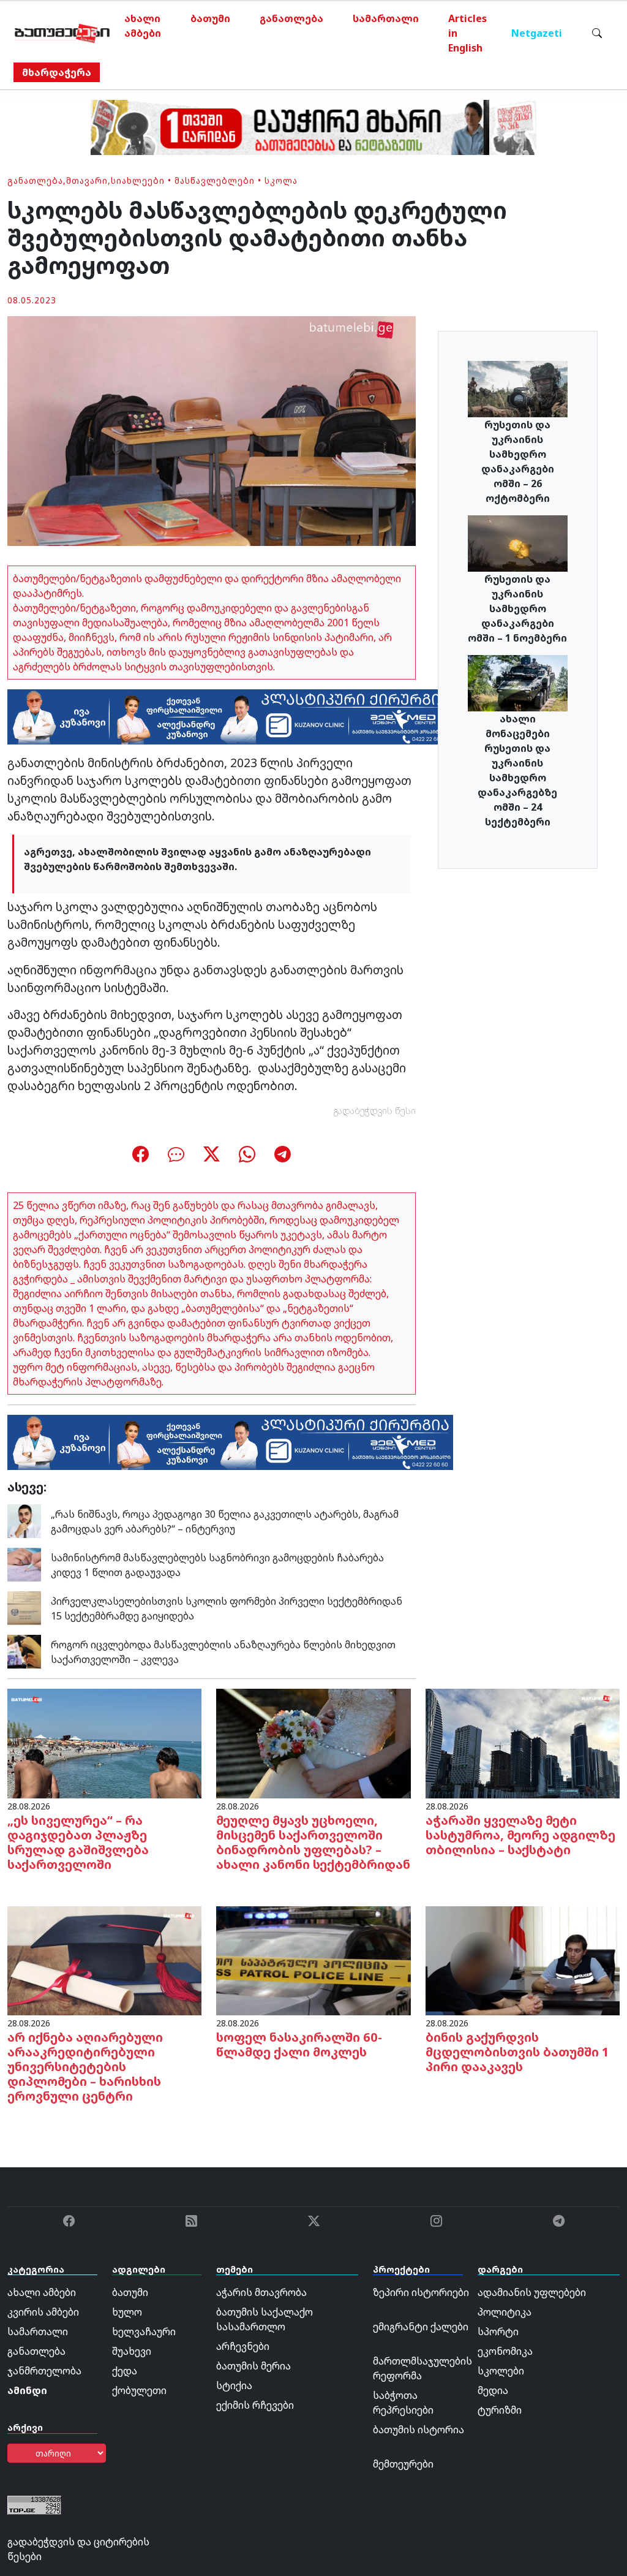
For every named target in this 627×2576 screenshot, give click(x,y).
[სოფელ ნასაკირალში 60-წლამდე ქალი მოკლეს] (313, 1960)
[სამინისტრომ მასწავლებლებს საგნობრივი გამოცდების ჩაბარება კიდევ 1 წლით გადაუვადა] (24, 1564)
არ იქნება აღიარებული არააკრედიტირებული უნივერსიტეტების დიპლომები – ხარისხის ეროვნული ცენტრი (85, 2066)
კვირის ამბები (43, 2312)
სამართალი (386, 18)
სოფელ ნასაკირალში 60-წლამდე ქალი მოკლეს (299, 2044)
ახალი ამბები (143, 26)
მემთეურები (403, 2464)
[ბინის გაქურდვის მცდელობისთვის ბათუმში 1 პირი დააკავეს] (523, 1960)
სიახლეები (138, 180)
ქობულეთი (139, 2390)
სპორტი (498, 2332)
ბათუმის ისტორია (419, 2430)
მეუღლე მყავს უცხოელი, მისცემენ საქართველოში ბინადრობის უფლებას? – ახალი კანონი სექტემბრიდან (313, 1842)
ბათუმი (210, 18)
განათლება (291, 18)
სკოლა (281, 180)
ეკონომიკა (505, 2351)
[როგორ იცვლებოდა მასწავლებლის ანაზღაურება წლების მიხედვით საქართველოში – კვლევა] (24, 1651)
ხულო (127, 2312)
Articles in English (467, 33)
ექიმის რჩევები (255, 2405)
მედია (493, 2390)
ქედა (125, 2371)
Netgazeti (537, 33)
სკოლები (501, 2371)
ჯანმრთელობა (44, 2371)
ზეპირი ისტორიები (421, 2292)
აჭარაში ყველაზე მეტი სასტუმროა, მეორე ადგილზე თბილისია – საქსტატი (520, 1835)
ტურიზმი (500, 2410)
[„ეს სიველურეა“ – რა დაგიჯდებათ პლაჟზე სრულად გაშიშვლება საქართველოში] (104, 1743)
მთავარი (87, 180)
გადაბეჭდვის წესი (375, 1111)
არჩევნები (243, 2346)
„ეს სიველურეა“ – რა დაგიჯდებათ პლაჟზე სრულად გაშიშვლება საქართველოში (78, 1842)
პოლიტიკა (505, 2312)
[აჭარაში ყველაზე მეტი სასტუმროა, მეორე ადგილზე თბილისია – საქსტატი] (523, 1743)
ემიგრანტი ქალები (421, 2327)
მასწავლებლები (215, 180)
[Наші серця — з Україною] (62, 33)
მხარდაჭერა (57, 72)
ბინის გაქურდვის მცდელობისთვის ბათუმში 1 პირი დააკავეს (517, 2052)
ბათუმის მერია (253, 2366)
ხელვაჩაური (144, 2332)
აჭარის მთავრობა (261, 2292)
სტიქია (234, 2385)
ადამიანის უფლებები (532, 2292)
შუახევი (132, 2351)
